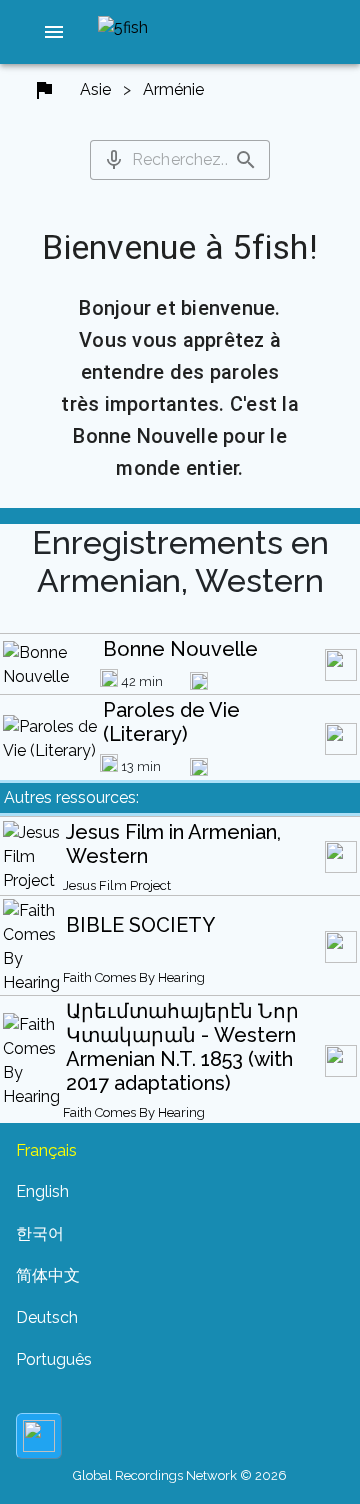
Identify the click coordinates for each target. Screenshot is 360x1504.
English (42, 1191)
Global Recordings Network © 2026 (180, 1475)
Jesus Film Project (117, 885)
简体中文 (48, 1275)
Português (54, 1359)
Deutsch (47, 1317)
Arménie (173, 89)
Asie (95, 89)
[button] (54, 32)
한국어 (40, 1233)
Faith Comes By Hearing (134, 977)
